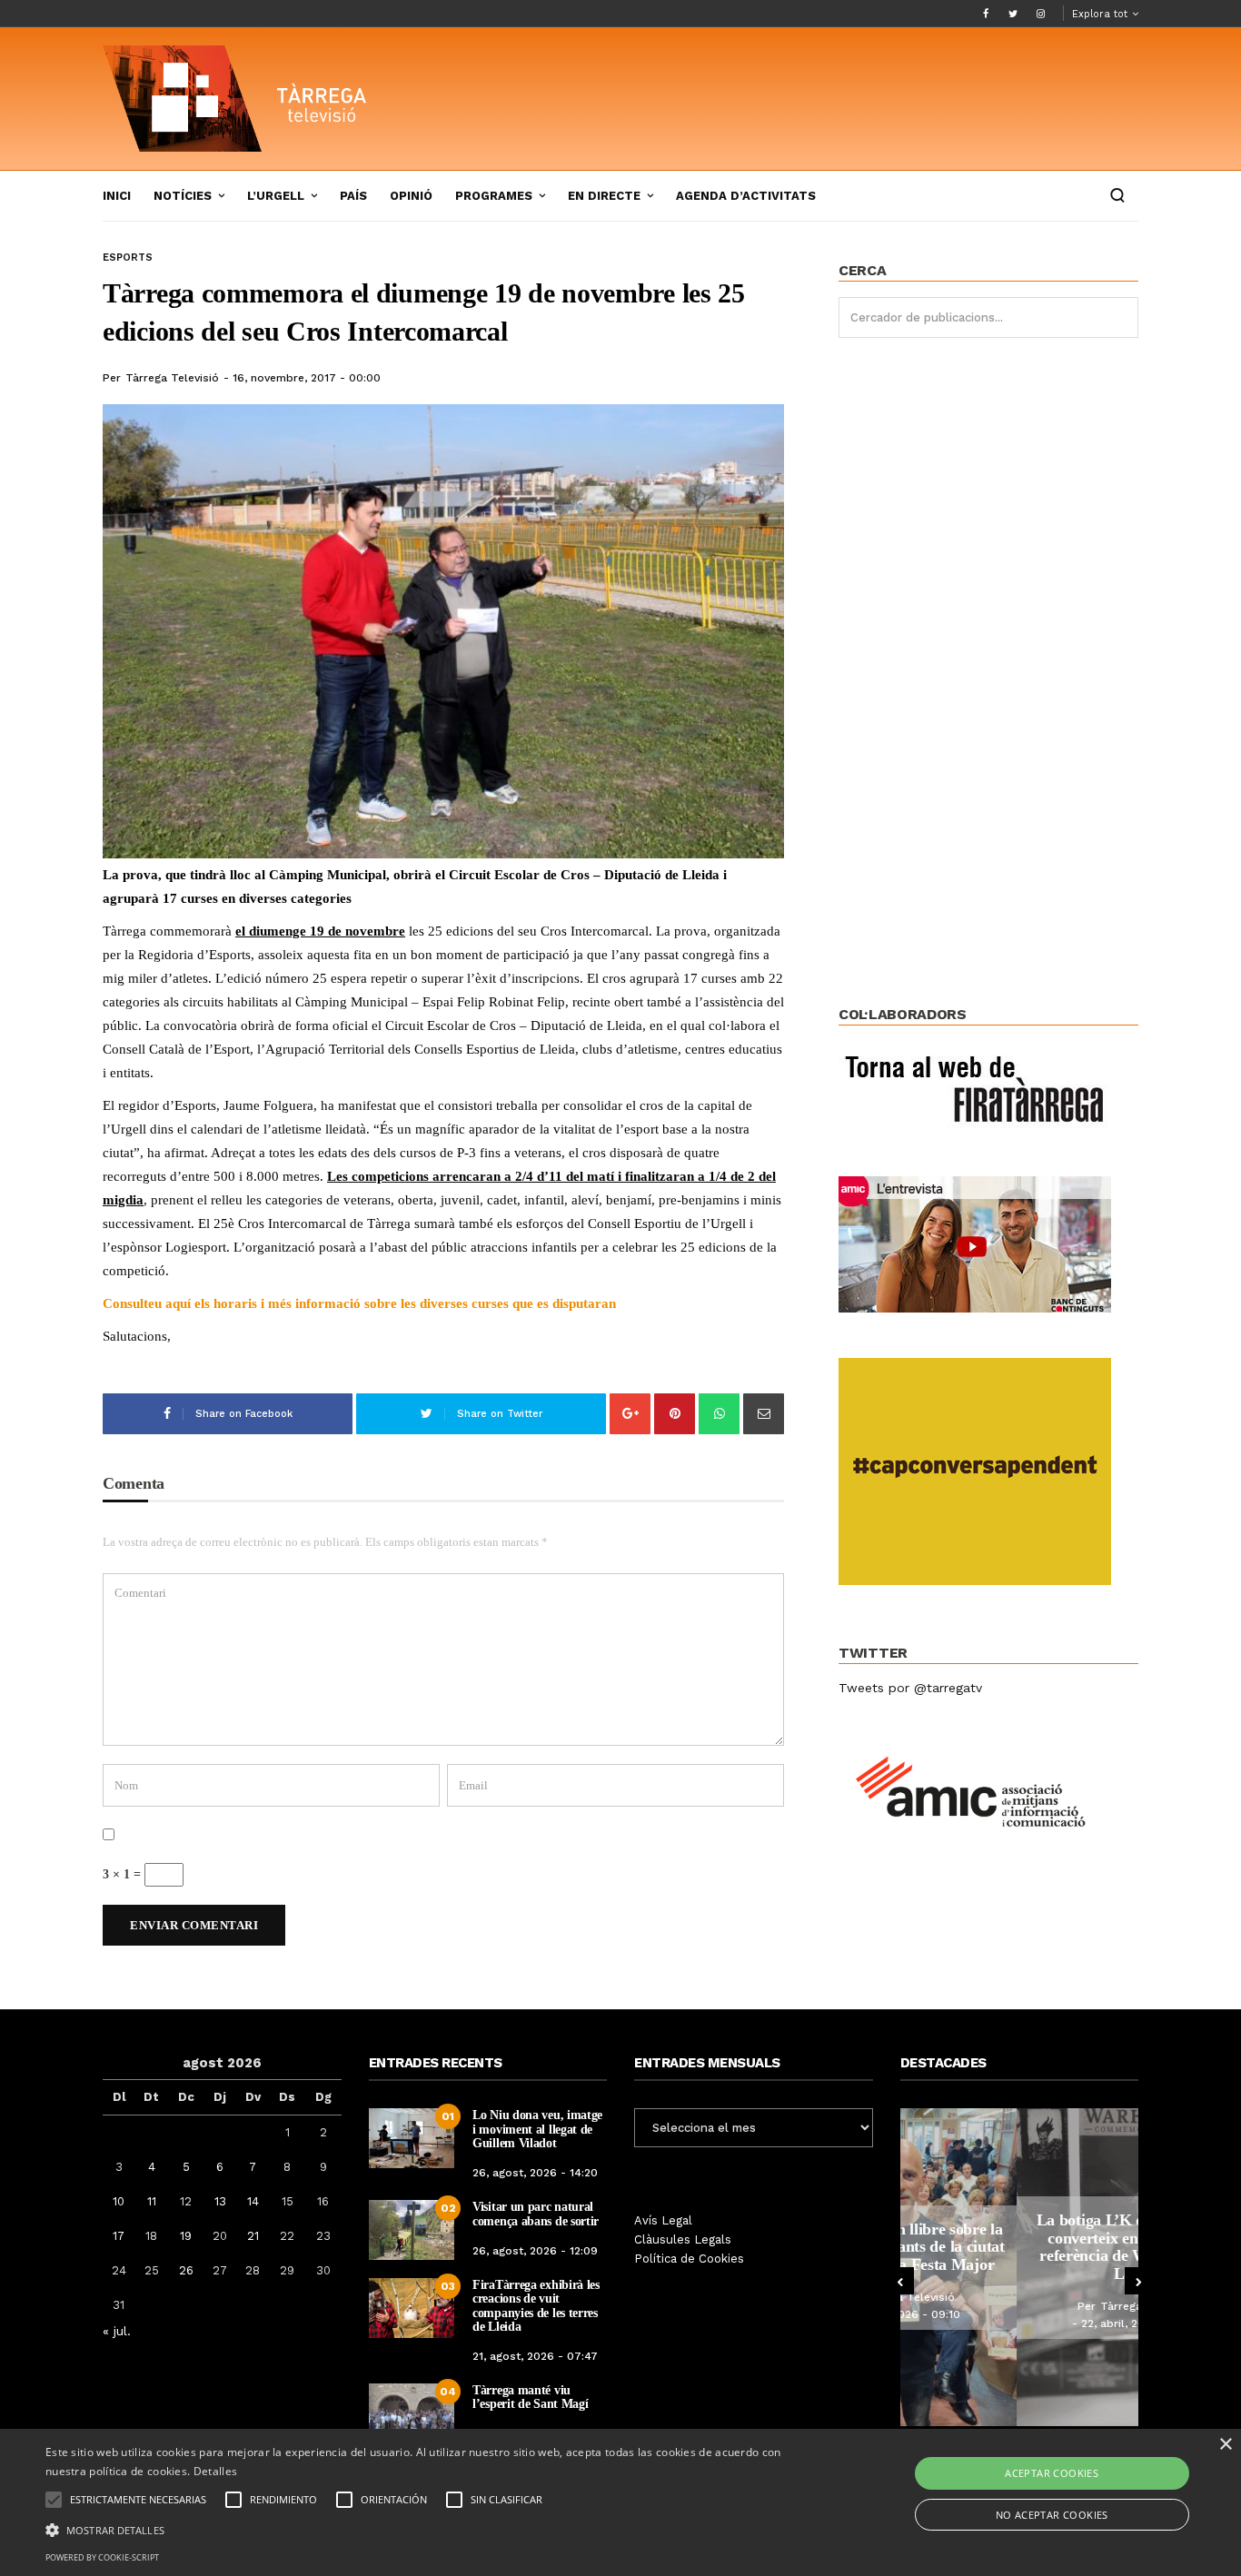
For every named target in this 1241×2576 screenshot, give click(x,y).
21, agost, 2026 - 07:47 (535, 2356)
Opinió (411, 196)
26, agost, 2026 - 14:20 (535, 2173)
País (353, 196)
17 (119, 2236)
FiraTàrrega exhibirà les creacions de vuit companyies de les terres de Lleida (536, 2306)
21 (253, 2236)
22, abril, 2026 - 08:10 (1024, 2323)
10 (119, 2201)
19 (186, 2236)
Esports (128, 258)
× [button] (1225, 2445)
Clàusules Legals (683, 2239)
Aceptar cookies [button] (1052, 2473)
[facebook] (986, 14)
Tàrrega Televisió (172, 378)
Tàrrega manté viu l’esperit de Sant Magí (530, 2397)
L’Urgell (276, 196)
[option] (1020, 2267)
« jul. (117, 2331)
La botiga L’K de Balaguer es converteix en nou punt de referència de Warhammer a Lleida (1020, 2247)
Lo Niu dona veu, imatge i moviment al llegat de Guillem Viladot (537, 2129)
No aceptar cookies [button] (1052, 2515)
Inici (117, 196)
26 (186, 2270)
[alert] (620, 2502)
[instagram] (1040, 14)
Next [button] (1138, 2281)
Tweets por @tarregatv (910, 1688)
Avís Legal (663, 2220)
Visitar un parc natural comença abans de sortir (536, 2214)
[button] (419, 2529)
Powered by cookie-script (102, 2557)
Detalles (215, 2471)
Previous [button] (900, 2281)
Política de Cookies (689, 2259)
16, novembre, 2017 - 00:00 (307, 378)
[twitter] (1013, 14)
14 (253, 2201)
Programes (494, 196)
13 (220, 2201)
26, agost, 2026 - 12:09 (535, 2251)
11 (152, 2201)
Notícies (183, 196)
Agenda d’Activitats (746, 196)
